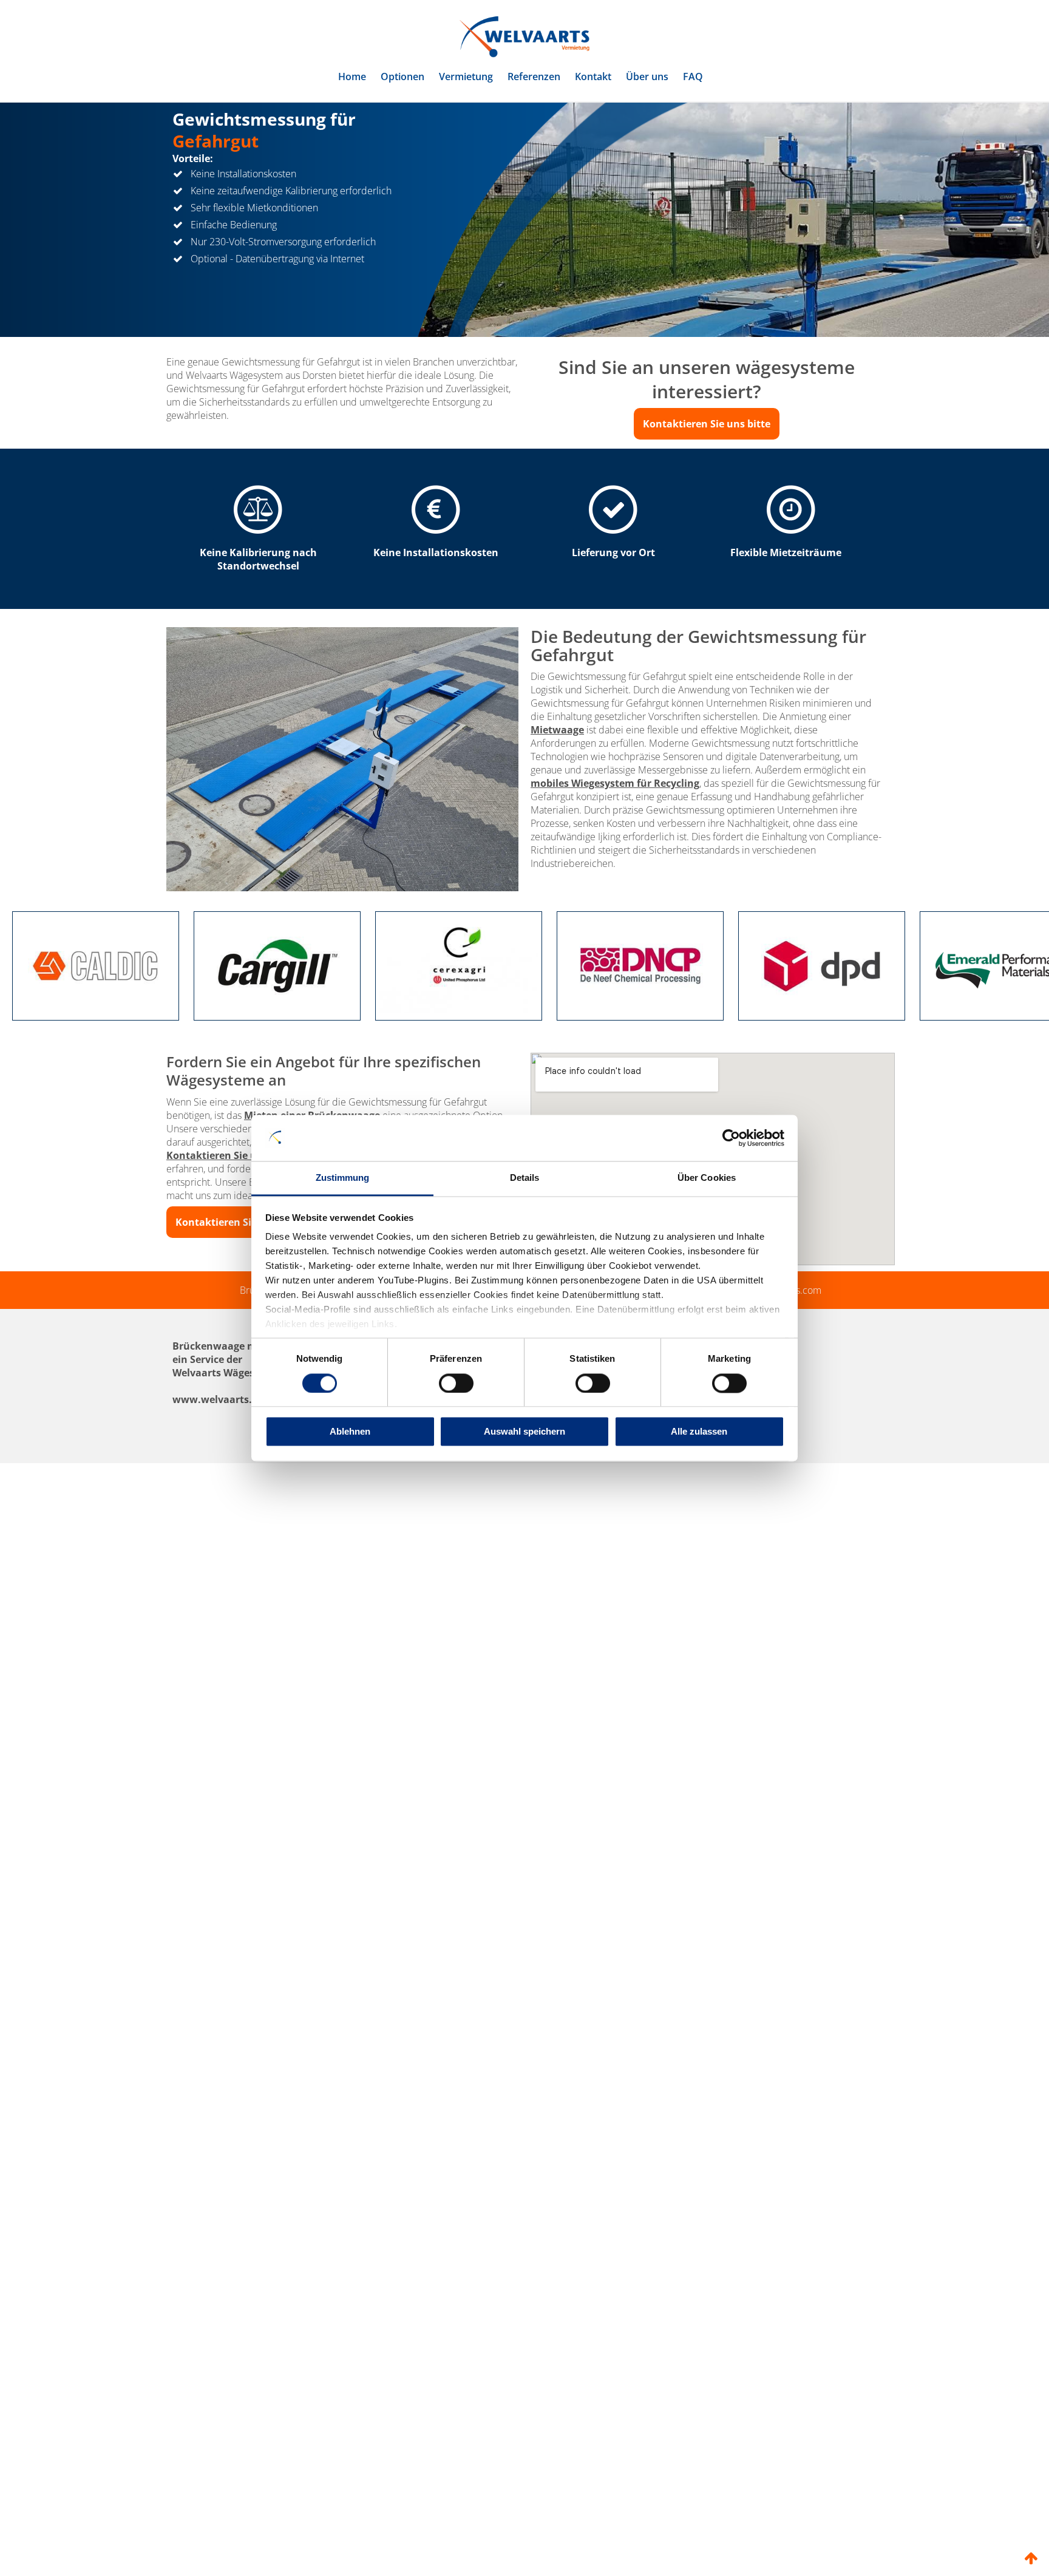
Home (352, 76)
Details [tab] (525, 1178)
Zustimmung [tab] (343, 1178)
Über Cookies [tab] (707, 1178)
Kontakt (593, 76)
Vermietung (466, 76)
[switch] (456, 1383)
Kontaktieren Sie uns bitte (707, 481)
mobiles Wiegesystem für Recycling (615, 841)
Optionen (402, 76)
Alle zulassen (699, 1432)
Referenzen (534, 76)
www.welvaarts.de (218, 1457)
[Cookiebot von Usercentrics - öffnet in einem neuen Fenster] (731, 1138)
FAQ (693, 76)
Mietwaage (557, 787)
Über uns (647, 76)
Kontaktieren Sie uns (217, 1213)
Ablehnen (350, 1432)
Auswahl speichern (524, 1432)
